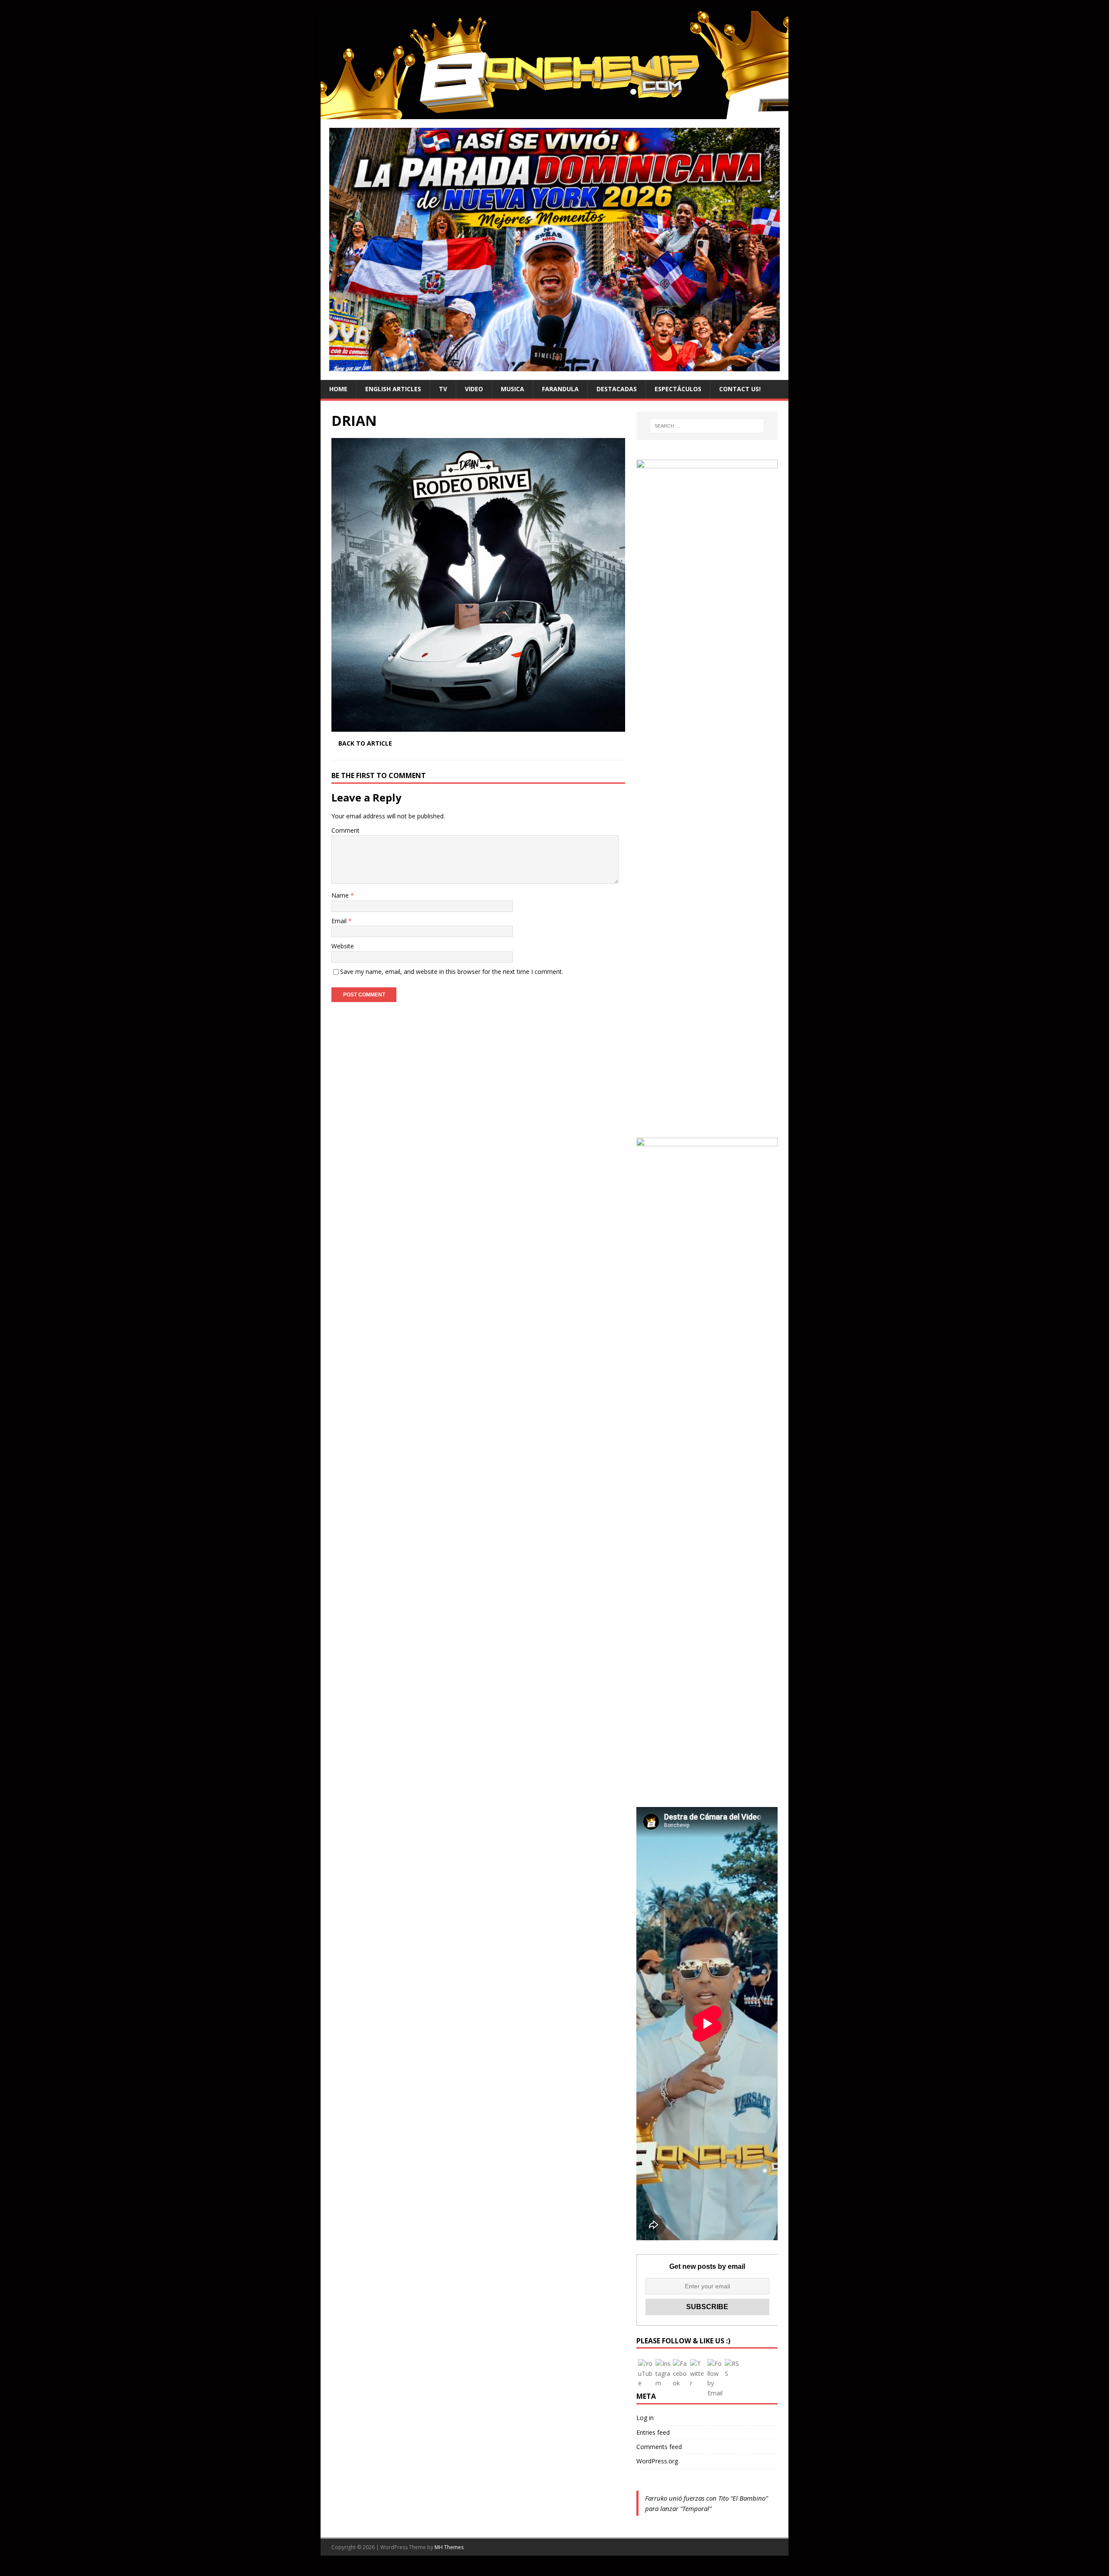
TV (443, 389)
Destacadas (617, 389)
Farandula (560, 389)
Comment (345, 830)
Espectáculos (678, 389)
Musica (512, 389)
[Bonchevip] (554, 114)
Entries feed (653, 2432)
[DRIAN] (478, 727)
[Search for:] (707, 426)
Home (338, 389)
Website (343, 946)
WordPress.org (657, 2461)
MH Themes (449, 2547)
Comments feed (659, 2447)
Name (341, 895)
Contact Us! (740, 389)
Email (340, 921)
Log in (645, 2418)
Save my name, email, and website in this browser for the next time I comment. (452, 972)
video (474, 389)
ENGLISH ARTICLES (393, 389)
